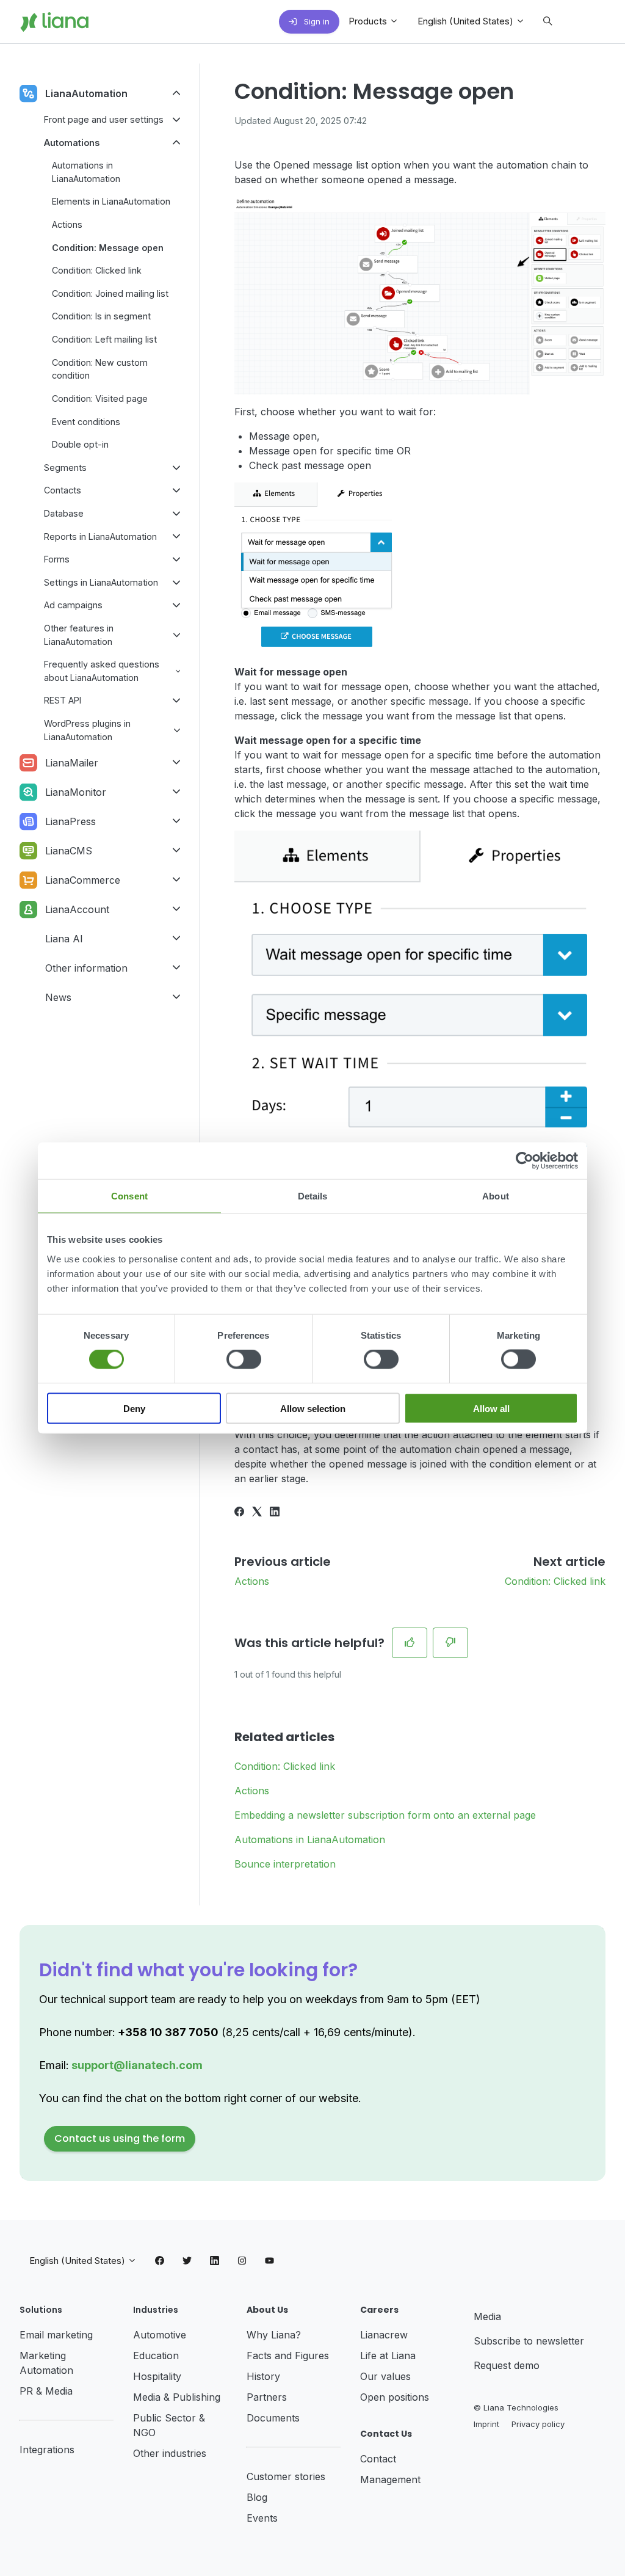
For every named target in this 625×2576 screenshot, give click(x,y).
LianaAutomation (86, 93)
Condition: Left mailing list (104, 339)
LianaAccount (77, 909)
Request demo (507, 2365)
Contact (378, 2459)
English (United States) (467, 21)
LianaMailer (72, 763)
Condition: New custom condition (100, 369)
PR (28, 2391)
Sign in (316, 21)
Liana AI (64, 939)
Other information (86, 968)
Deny (134, 1408)
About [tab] (496, 1196)
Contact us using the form (120, 2138)
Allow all (491, 1408)
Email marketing (56, 2335)
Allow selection (313, 1408)
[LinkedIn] (275, 1513)
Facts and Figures (288, 2356)
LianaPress (70, 821)
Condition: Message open (108, 248)
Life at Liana (388, 2356)
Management (390, 2480)
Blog (257, 2497)
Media (487, 2316)
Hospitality (157, 2376)
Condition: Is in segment (101, 316)
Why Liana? (274, 2335)
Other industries (170, 2453)
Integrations (47, 2450)
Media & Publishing (177, 2397)
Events (262, 2518)
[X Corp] (257, 1513)
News (58, 997)
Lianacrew (384, 2335)
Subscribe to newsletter (529, 2341)
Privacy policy (538, 2424)
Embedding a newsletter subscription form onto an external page (385, 1815)
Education (156, 2356)
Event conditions (86, 422)
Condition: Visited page (100, 398)
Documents (273, 2418)
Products (369, 21)
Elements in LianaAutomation (111, 201)
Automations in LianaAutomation (310, 1839)
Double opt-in (80, 444)
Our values (385, 2376)
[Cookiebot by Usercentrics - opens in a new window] (525, 1161)
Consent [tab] (129, 1196)
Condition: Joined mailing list (110, 293)
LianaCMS (69, 851)
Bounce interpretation (285, 1864)
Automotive (160, 2335)
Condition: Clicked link (555, 1581)
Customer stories (286, 2476)
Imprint (486, 2424)
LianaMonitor (76, 792)
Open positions (395, 2397)
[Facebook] (239, 1513)
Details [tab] (313, 1196)
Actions (252, 1581)
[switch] (244, 1359)
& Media (54, 2391)
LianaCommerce (83, 880)
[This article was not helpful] (450, 1643)
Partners (267, 2397)
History (263, 2376)
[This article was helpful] (410, 1643)
